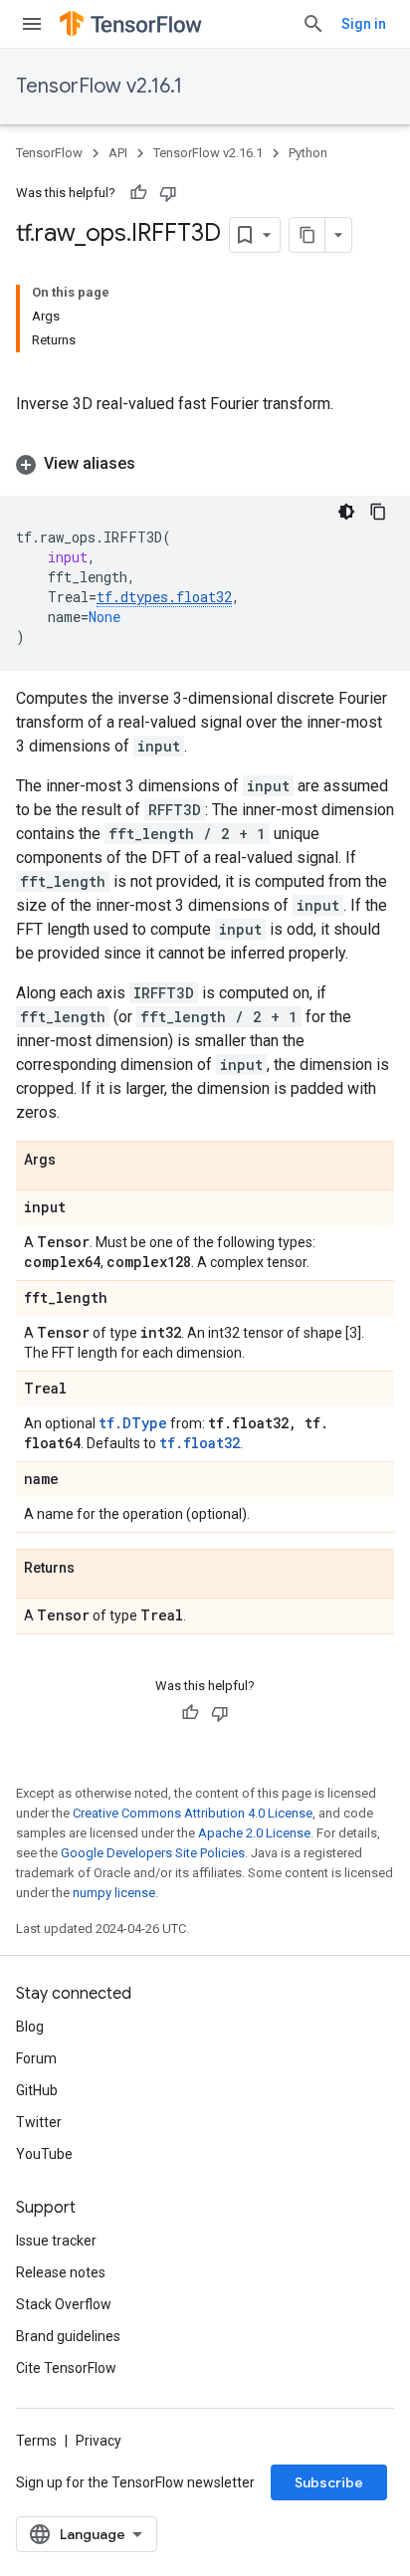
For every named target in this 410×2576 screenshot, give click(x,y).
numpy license (114, 1893)
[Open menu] (32, 24)
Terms (36, 2441)
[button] (205, 464)
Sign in (364, 24)
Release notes (61, 2272)
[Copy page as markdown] (307, 235)
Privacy (99, 2441)
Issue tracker (56, 2241)
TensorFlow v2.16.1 (99, 86)
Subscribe (329, 2482)
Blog (30, 2027)
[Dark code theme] (346, 512)
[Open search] (313, 24)
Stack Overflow (64, 2304)
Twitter (39, 2122)
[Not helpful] (168, 193)
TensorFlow (49, 153)
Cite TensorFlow (66, 2368)
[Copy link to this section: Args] (76, 1161)
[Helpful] (138, 193)
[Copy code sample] (378, 512)
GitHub (37, 2090)
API (118, 153)
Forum (36, 2058)
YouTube (44, 2154)
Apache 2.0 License (254, 1833)
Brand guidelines (68, 2336)
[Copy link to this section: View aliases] (155, 464)
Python (308, 153)
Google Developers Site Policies (153, 1853)
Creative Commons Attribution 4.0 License (193, 1813)
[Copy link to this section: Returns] (95, 1569)
